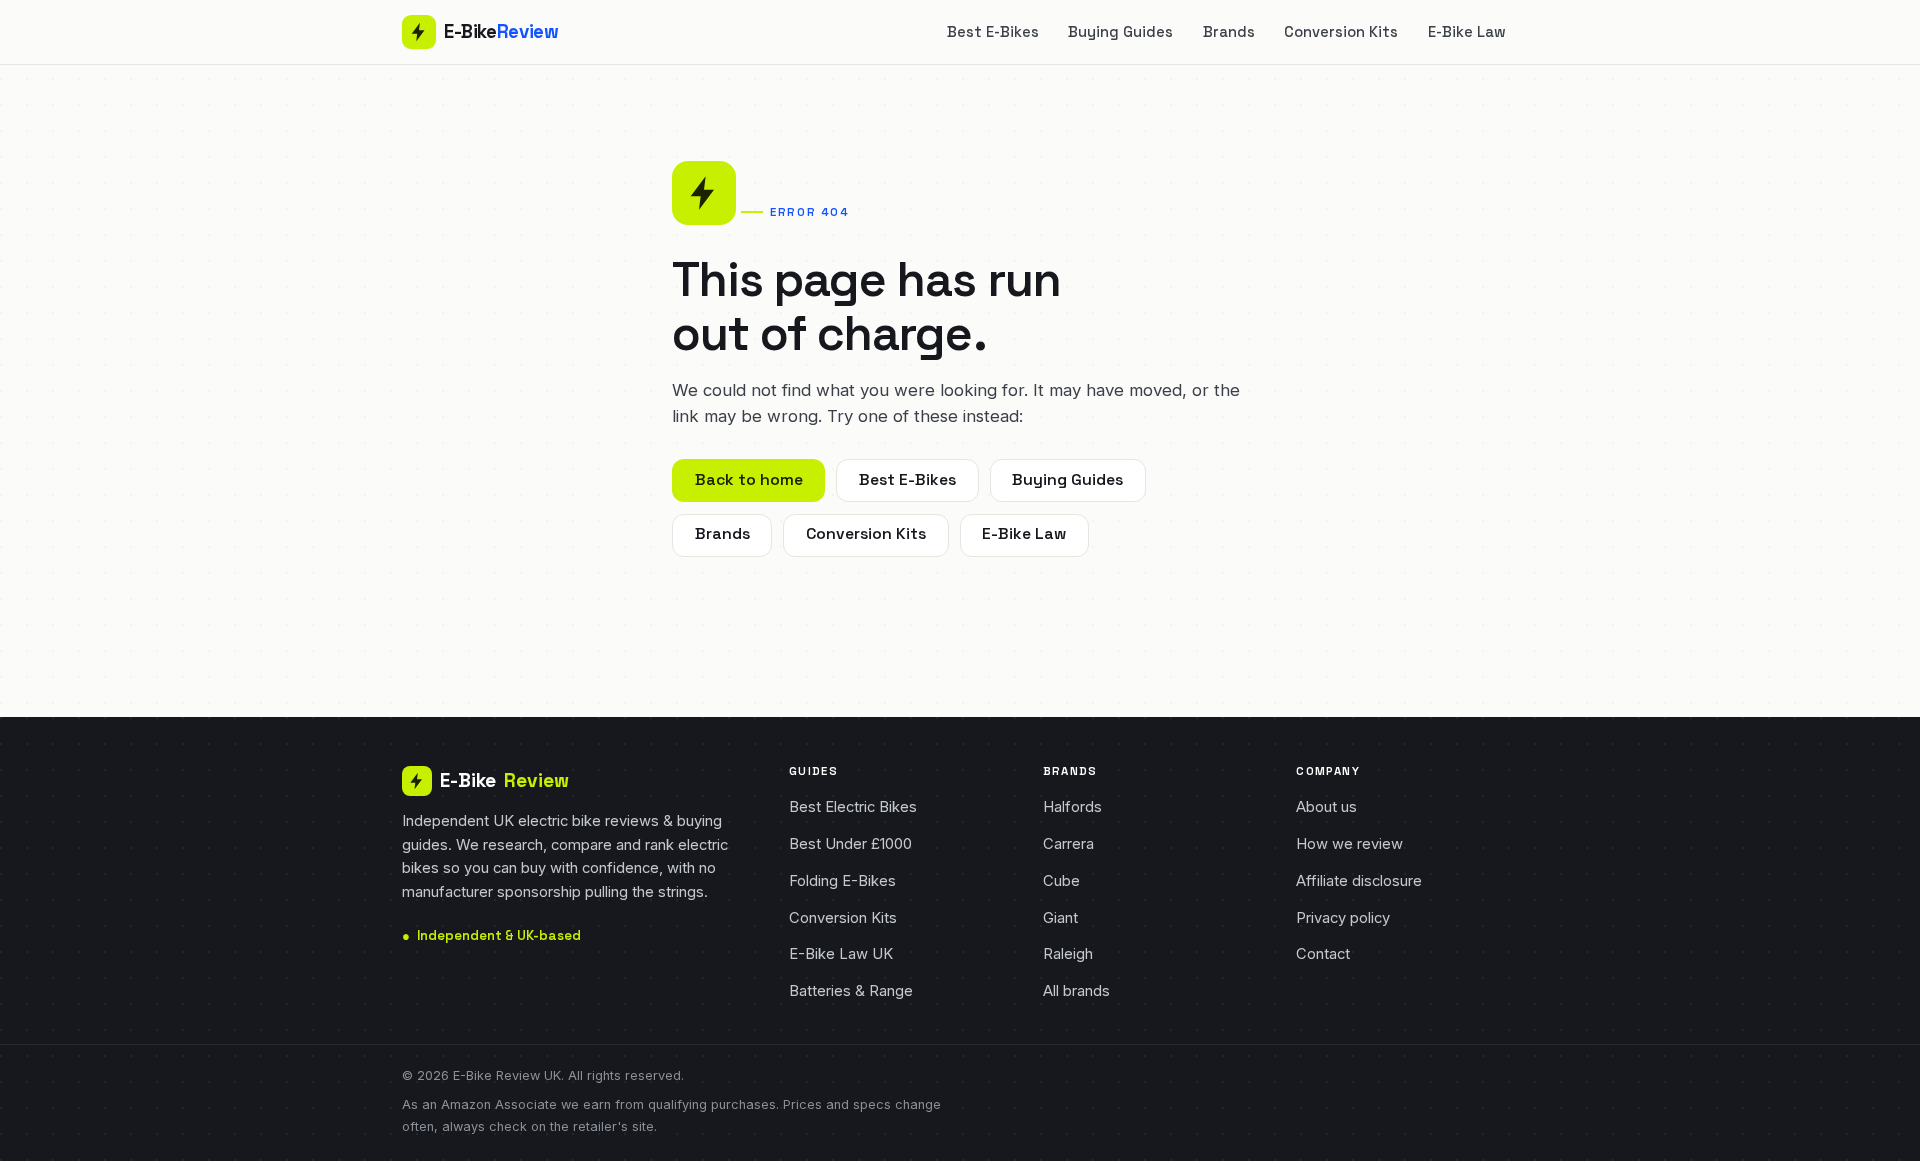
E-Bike (504, 780)
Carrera (1068, 844)
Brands (1229, 32)
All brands (1076, 991)
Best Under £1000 (850, 844)
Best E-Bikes (993, 32)
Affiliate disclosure (1359, 881)
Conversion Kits (1341, 32)
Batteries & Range (851, 991)
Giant (1060, 918)
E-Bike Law (1467, 32)
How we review (1349, 844)
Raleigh (1068, 954)
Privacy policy (1343, 918)
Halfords (1072, 807)
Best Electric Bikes (853, 807)
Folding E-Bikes (842, 881)
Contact (1323, 954)
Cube (1061, 881)
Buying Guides (1120, 32)
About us (1326, 807)
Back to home (749, 480)
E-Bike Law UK (841, 954)
